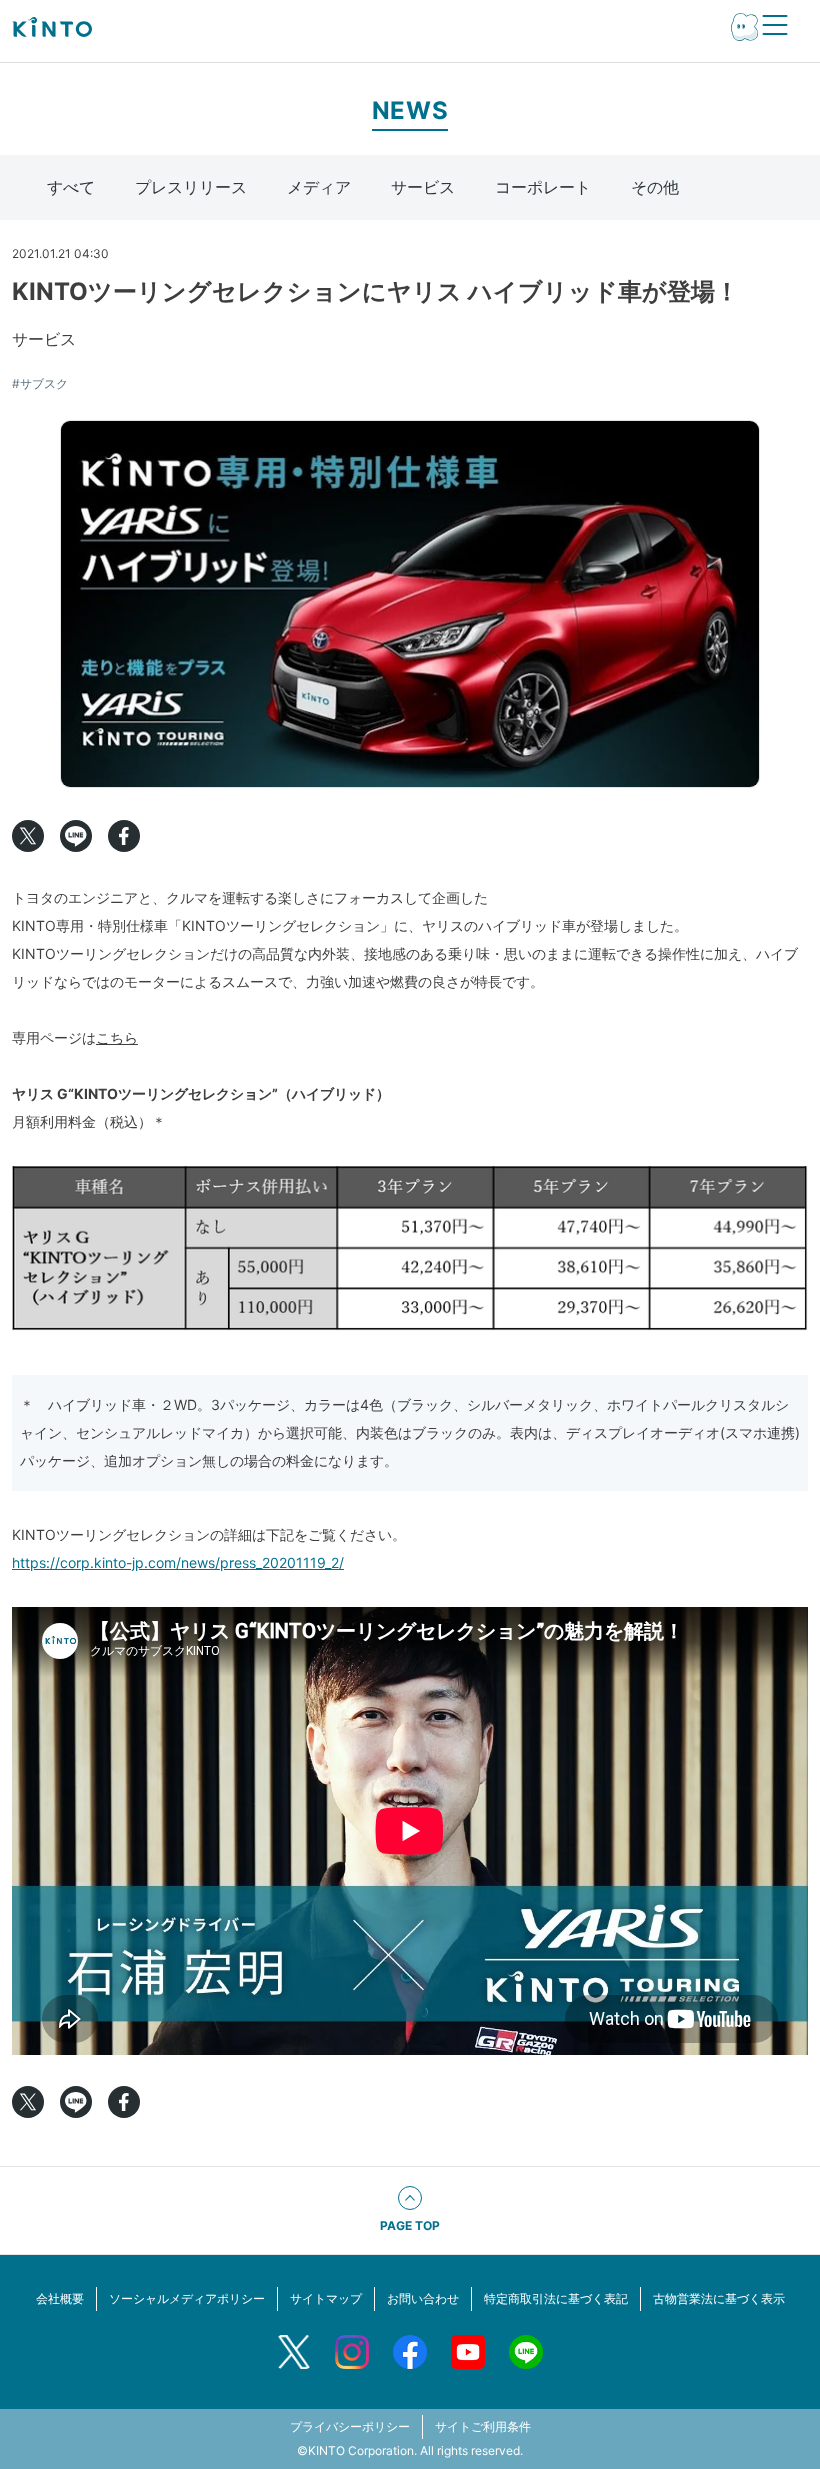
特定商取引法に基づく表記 (556, 2298)
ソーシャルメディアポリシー (187, 2298)
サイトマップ (326, 2298)
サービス (423, 187)
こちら (117, 1037)
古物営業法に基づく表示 (719, 2298)
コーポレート (543, 187)
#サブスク (40, 383)
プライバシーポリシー (350, 2426)
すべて (71, 187)
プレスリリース (191, 187)
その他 (655, 187)
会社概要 (60, 2298)
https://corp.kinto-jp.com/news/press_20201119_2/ (178, 1562)
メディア (319, 187)
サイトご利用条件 (483, 2426)
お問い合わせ (423, 2298)
